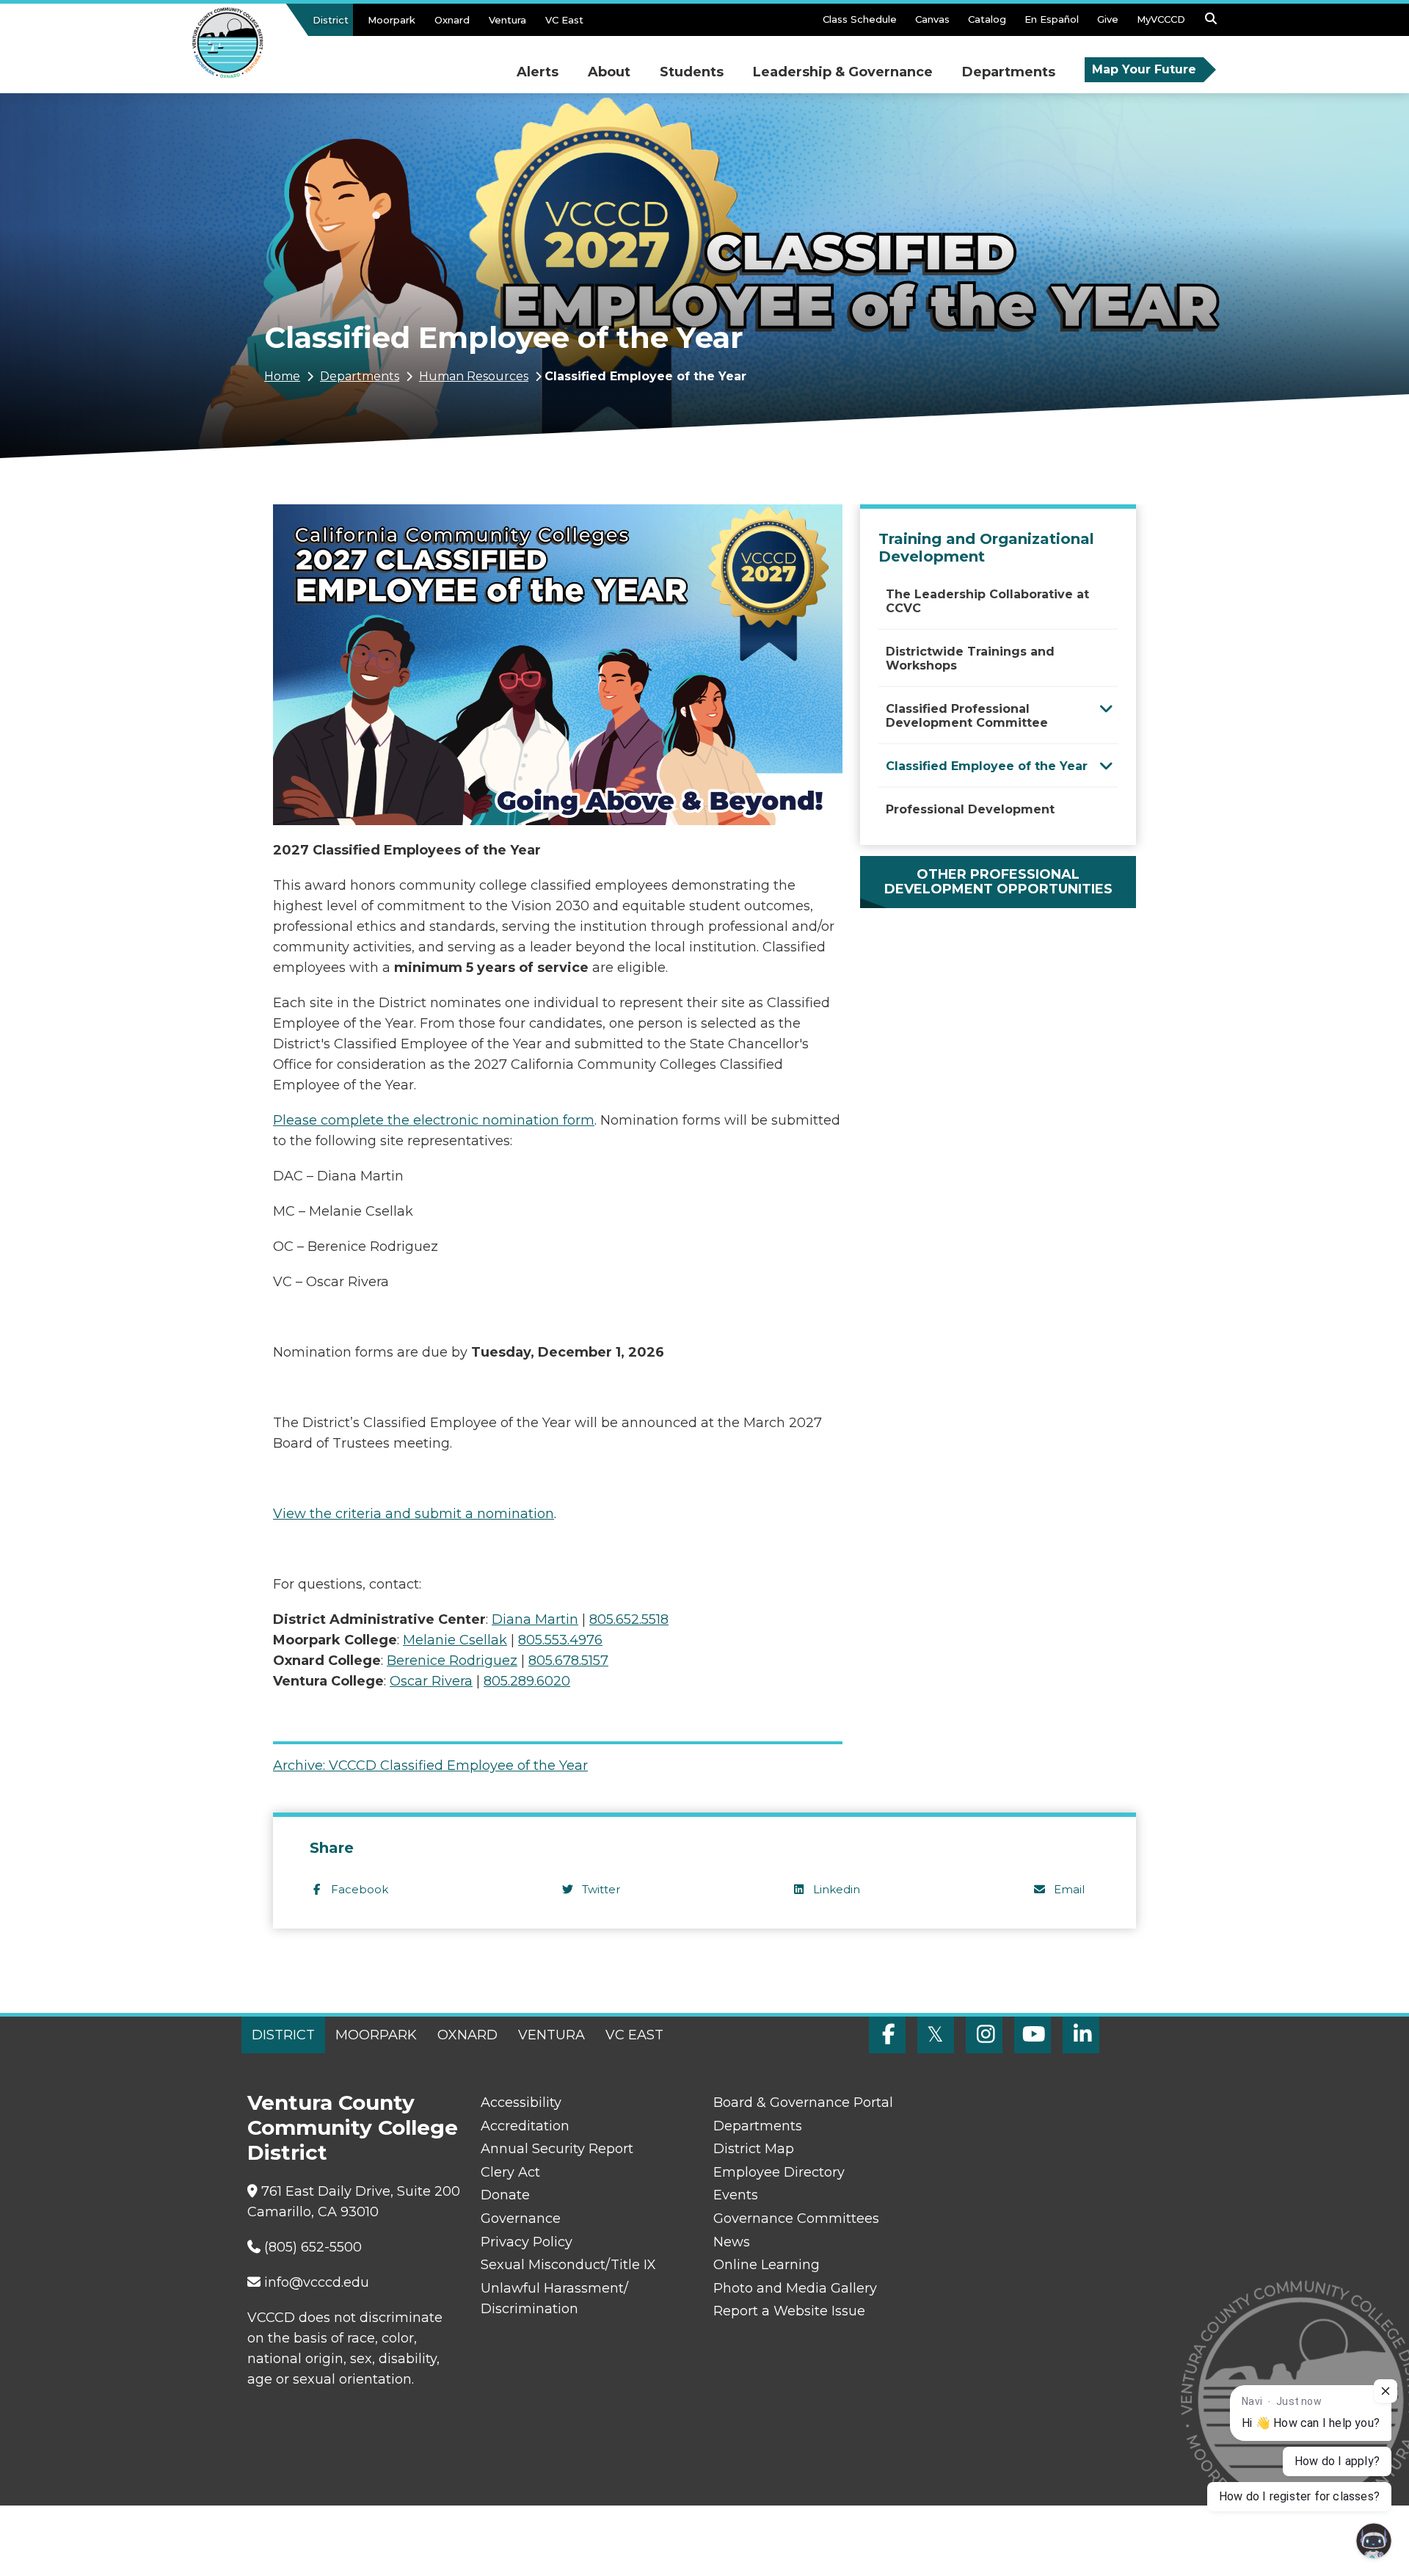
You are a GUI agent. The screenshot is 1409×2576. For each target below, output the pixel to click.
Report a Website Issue (789, 2311)
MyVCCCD (1161, 19)
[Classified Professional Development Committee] (1106, 708)
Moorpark (392, 20)
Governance (521, 2218)
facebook (360, 1889)
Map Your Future (1144, 69)
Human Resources (474, 376)
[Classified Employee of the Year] (1106, 765)
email (1069, 1889)
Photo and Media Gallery (795, 2288)
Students (692, 72)
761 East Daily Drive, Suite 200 (361, 2191)
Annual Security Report (557, 2149)
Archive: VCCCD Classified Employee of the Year (430, 1766)
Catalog (987, 19)
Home (282, 376)
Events (736, 2195)
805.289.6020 (527, 1681)
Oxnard (452, 20)
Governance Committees (796, 2218)
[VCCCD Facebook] (887, 2035)
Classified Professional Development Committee (967, 716)
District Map (754, 2149)
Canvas (932, 19)
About (609, 72)
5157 (568, 1661)
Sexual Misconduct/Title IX (568, 2265)
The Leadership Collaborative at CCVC (987, 601)
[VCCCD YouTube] (1033, 2035)
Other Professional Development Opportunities (998, 882)
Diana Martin (535, 1619)
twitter (601, 1889)
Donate (505, 2195)
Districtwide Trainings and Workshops (970, 658)
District (331, 20)
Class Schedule (860, 19)
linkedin (837, 1889)
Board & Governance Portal (803, 2102)
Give (1108, 19)
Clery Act (510, 2172)
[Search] (1211, 23)
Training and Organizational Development (986, 548)
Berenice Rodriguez (452, 1661)
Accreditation (525, 2126)
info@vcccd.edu (317, 2282)
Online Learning (767, 2265)
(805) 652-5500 (313, 2247)
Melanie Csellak (455, 1640)
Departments (1009, 72)
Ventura (507, 20)
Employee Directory (779, 2172)
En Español (1052, 19)
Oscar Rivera (431, 1681)
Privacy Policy (527, 2242)
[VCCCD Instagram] (984, 2035)
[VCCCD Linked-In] (1081, 2035)
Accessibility (521, 2102)
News (732, 2242)
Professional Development (970, 809)
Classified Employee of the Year (987, 766)
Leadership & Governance (843, 72)
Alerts (538, 72)
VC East (564, 20)
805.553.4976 (560, 1640)
